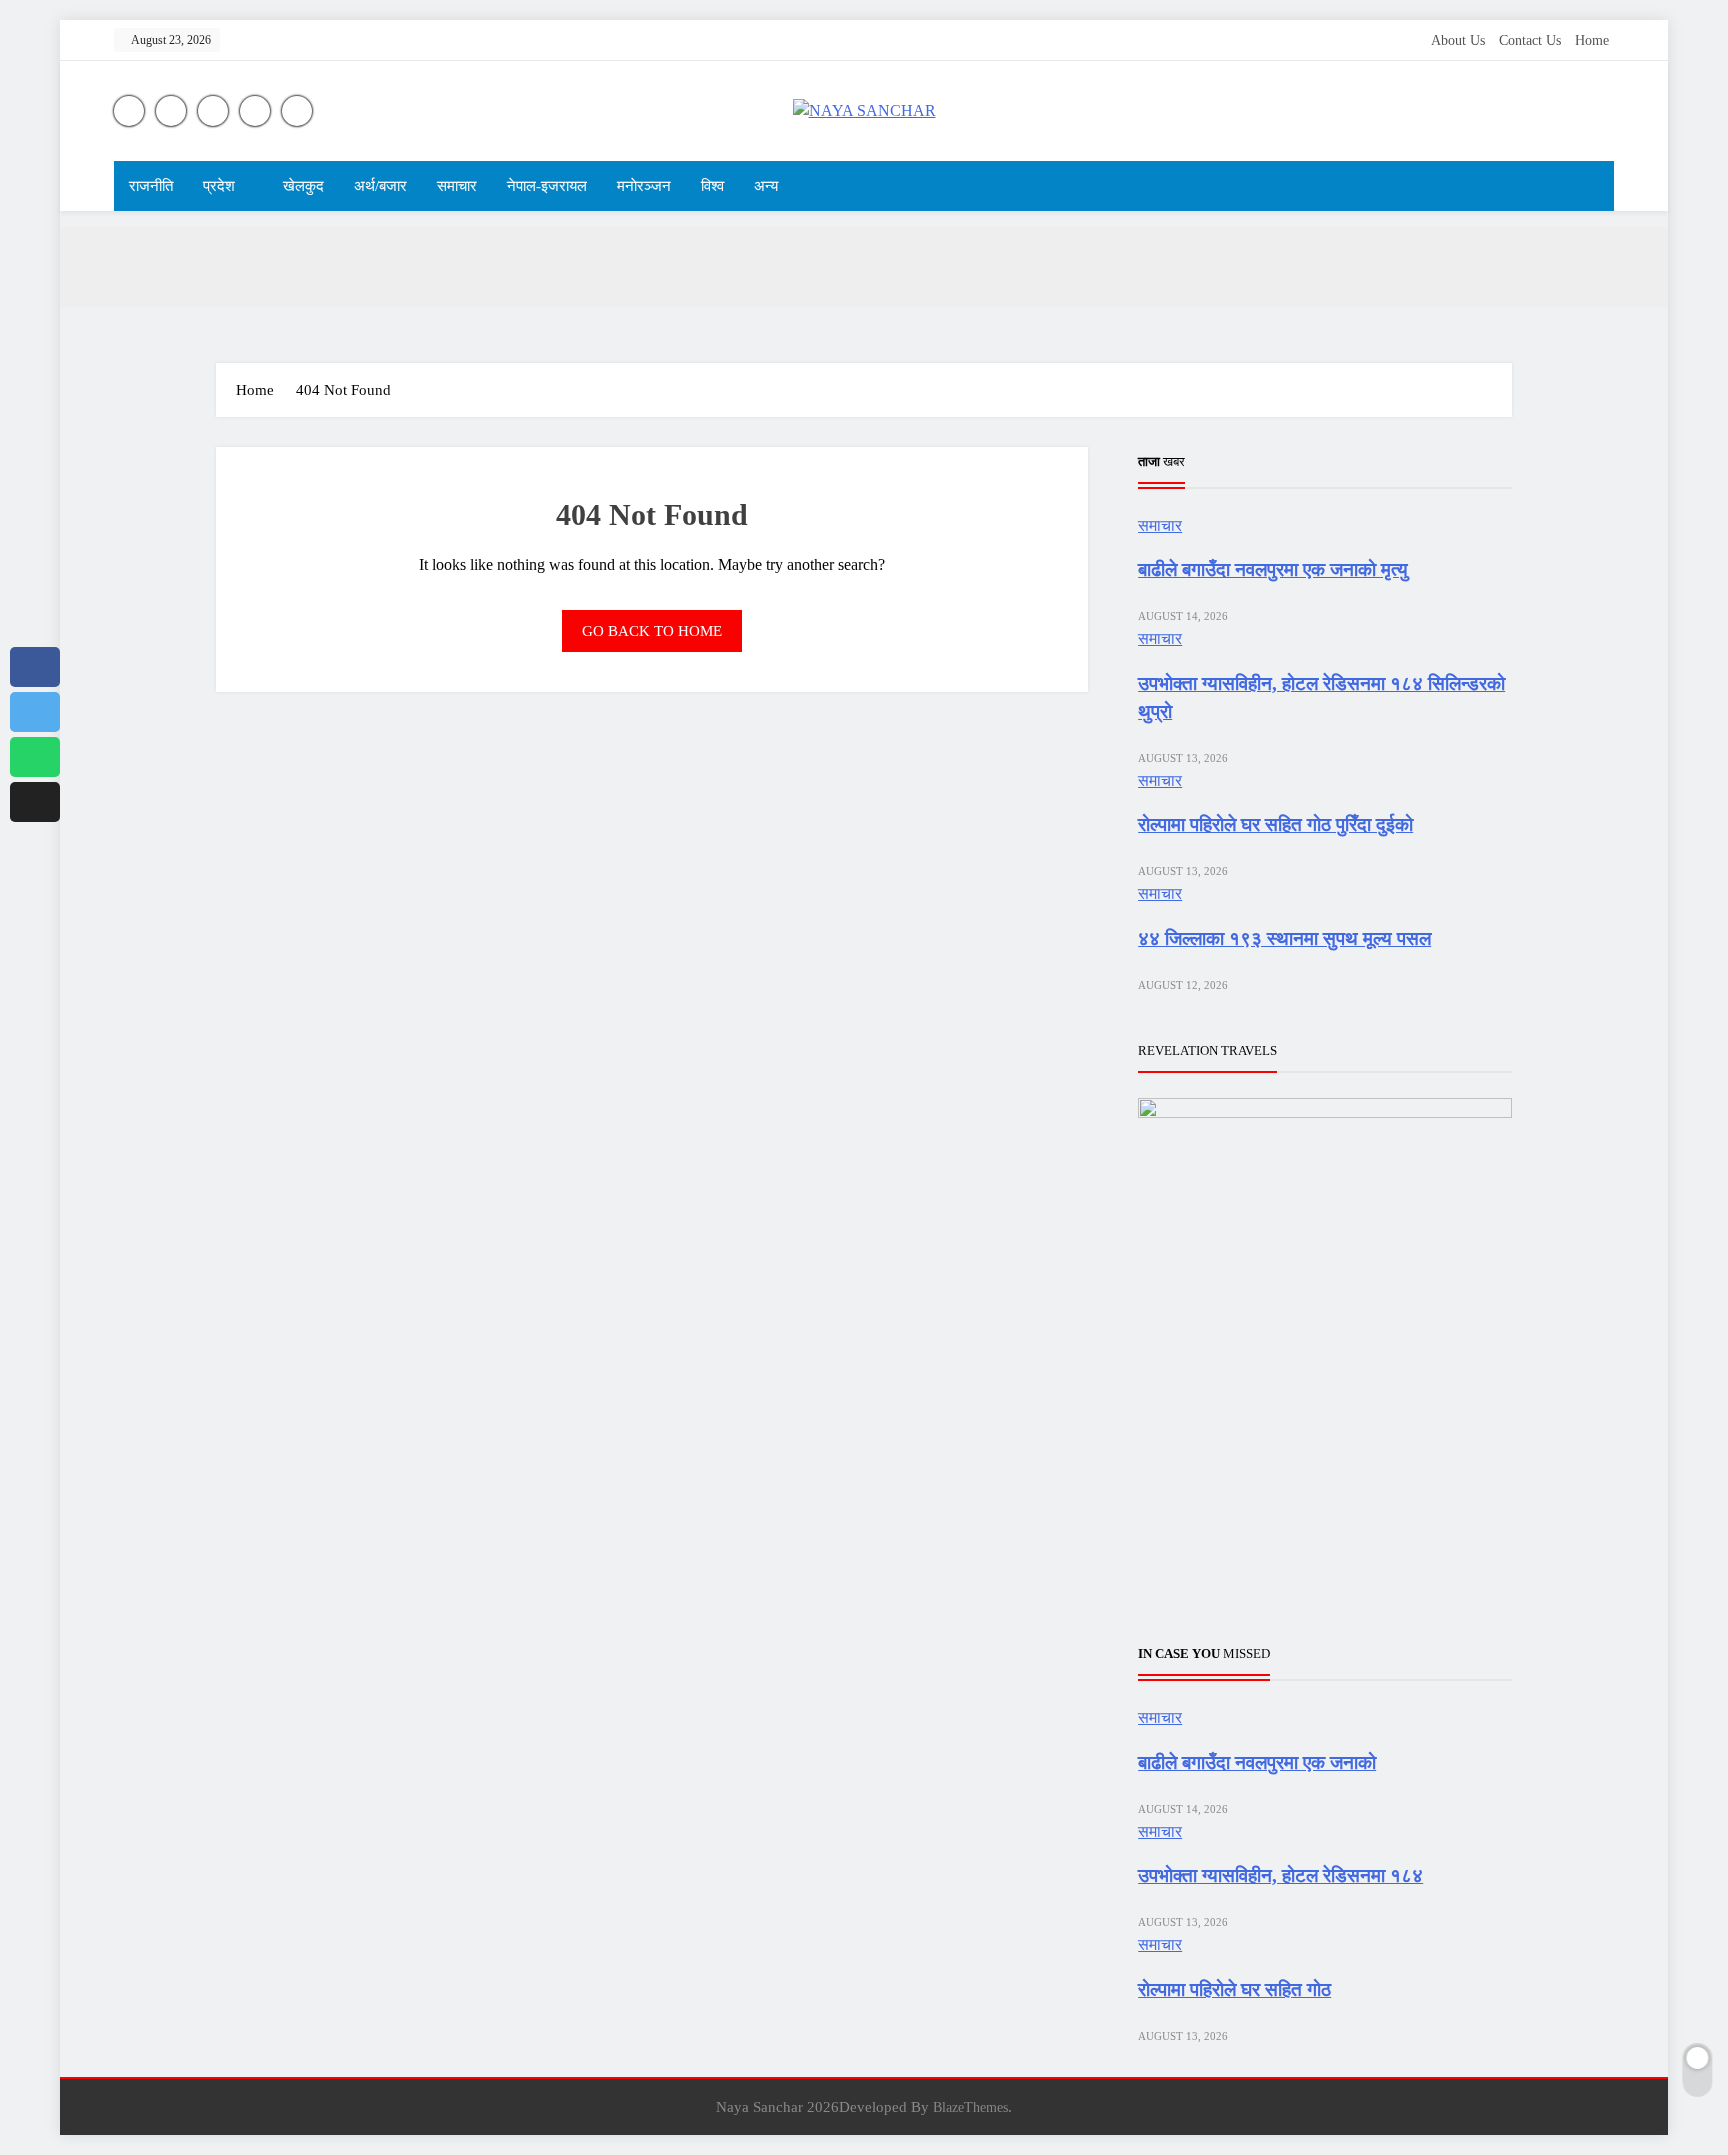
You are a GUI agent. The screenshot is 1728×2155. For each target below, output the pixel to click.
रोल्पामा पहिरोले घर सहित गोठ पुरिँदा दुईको (1275, 824)
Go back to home (652, 631)
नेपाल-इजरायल (547, 186)
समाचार (457, 186)
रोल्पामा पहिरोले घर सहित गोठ (1234, 1989)
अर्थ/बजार (380, 186)
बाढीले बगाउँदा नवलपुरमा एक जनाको (1257, 1762)
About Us (1458, 40)
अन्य (766, 186)
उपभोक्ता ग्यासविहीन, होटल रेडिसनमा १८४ (1280, 1875)
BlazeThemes (970, 2107)
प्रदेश (219, 186)
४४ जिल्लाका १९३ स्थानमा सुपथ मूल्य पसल (1284, 938)
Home (1592, 40)
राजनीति (151, 186)
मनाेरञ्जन (644, 186)
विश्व (712, 186)
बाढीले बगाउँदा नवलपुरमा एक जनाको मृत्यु (1273, 569)
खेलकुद (303, 186)
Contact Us (1530, 40)
